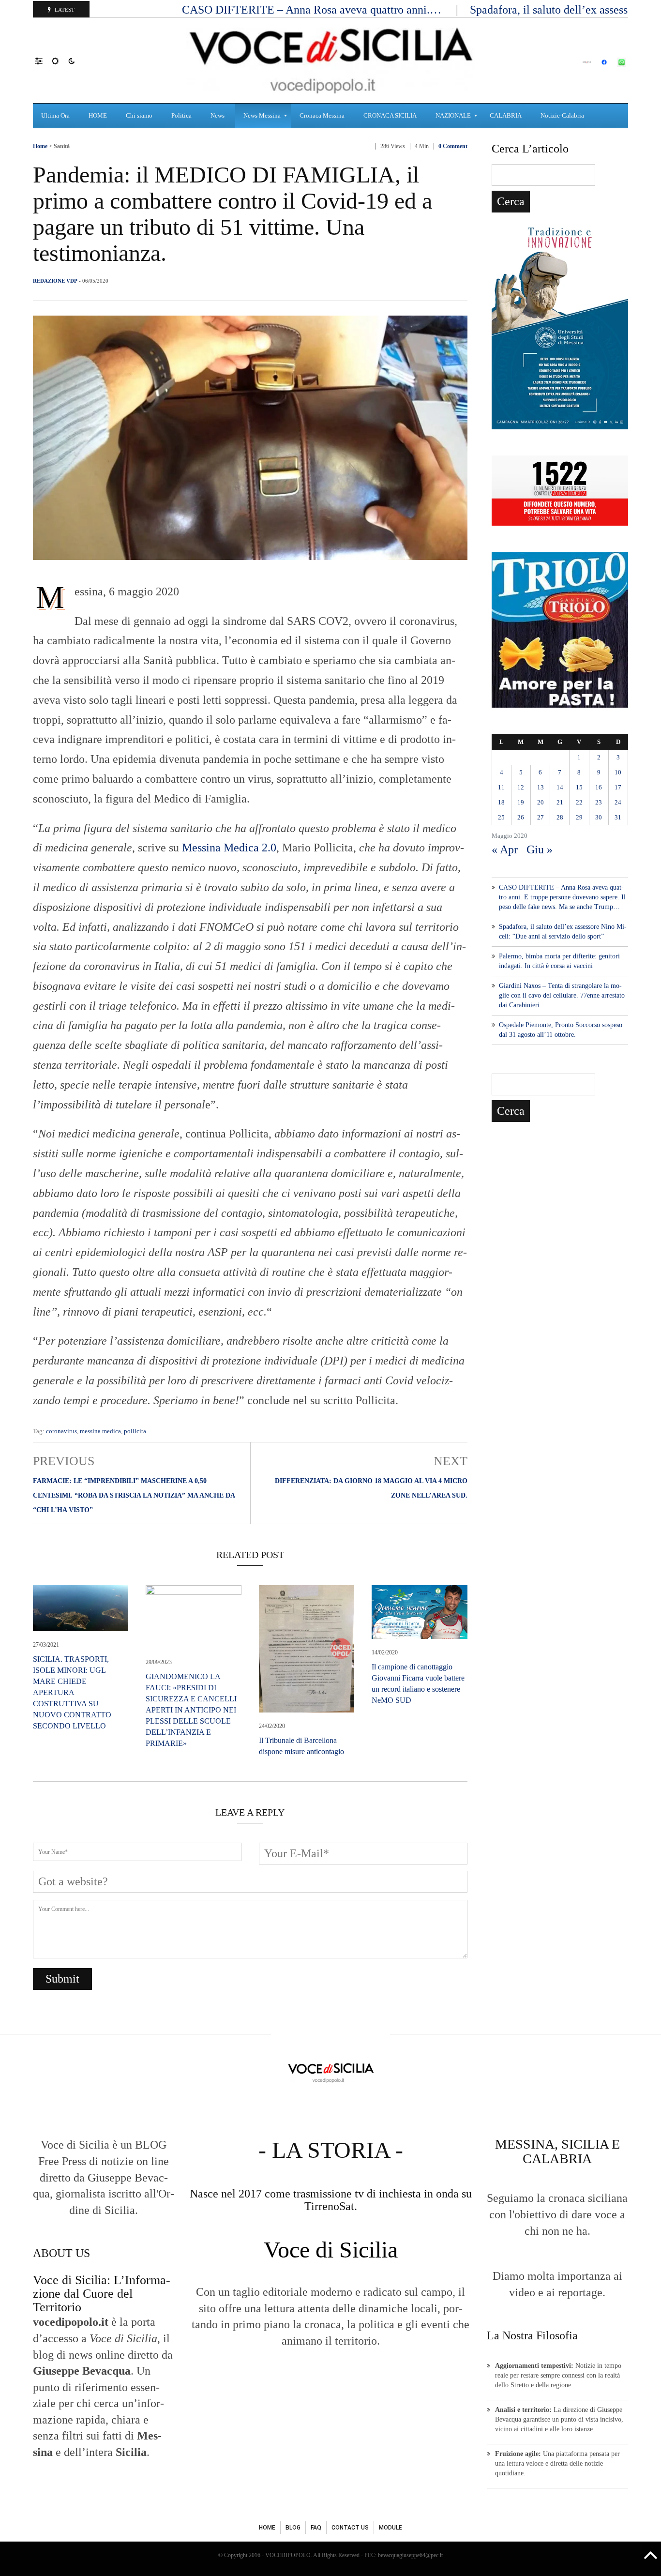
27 (541, 817)
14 (560, 787)
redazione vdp (55, 281)
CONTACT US (350, 2528)
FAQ (316, 2528)
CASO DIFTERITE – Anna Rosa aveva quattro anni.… (313, 10)
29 (579, 817)
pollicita (135, 1431)
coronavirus (61, 1431)
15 (579, 787)
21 (560, 802)
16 (599, 787)
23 (599, 802)
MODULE (391, 2528)
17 (618, 787)
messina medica (100, 1431)
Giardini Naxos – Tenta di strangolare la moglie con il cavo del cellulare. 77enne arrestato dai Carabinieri (562, 995)
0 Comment (453, 146)
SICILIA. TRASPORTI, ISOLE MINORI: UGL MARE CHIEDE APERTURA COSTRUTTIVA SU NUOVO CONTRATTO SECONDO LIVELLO (72, 1692)
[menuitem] (57, 116)
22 (579, 802)
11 (501, 787)
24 (618, 802)
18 (501, 802)
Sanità (62, 146)
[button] (43, 61)
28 (560, 817)
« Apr (505, 849)
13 (541, 787)
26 (521, 817)
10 (618, 772)
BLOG (293, 2528)
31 (618, 817)
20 (541, 802)
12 (521, 787)
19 (521, 802)
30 (599, 817)
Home (40, 146)
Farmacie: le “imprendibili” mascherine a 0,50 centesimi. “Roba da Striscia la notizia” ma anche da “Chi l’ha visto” (134, 1495)
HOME (267, 2528)
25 (501, 817)
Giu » (540, 849)
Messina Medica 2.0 (229, 848)
